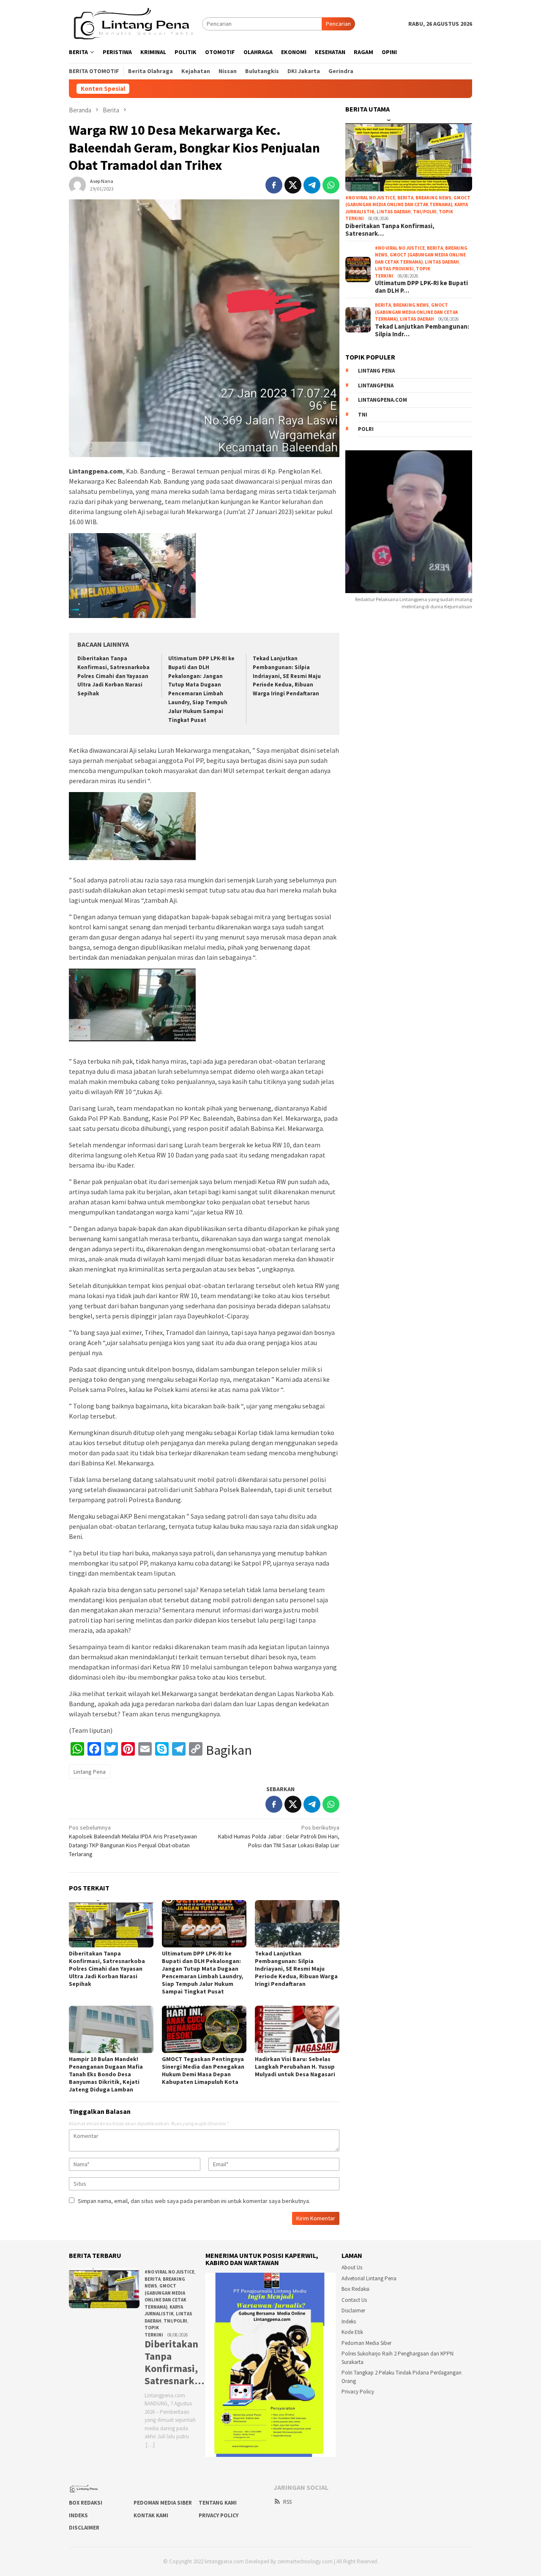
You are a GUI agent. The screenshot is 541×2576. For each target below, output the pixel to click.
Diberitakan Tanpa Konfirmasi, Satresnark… (390, 230)
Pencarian (338, 24)
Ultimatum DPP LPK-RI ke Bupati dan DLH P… (421, 287)
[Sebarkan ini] (274, 185)
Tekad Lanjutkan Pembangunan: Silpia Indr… (422, 330)
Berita (405, 198)
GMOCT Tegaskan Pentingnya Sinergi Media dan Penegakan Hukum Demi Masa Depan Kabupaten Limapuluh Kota (203, 2070)
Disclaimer (353, 2311)
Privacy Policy (358, 2392)
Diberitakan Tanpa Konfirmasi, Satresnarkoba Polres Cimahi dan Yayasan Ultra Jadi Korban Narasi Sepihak (113, 676)
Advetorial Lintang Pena (369, 2278)
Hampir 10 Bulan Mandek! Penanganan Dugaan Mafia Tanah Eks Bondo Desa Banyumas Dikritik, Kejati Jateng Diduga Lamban (106, 2074)
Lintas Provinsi (394, 269)
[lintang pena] (135, 23)
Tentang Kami (218, 2503)
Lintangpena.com (383, 400)
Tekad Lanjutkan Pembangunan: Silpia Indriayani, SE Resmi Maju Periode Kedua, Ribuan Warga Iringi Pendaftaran (287, 676)
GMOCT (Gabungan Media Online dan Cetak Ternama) (417, 312)
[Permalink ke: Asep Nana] (77, 184)
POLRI (366, 429)
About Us (352, 2267)
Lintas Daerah (394, 212)
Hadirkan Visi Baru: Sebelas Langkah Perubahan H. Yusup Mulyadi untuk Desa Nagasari (295, 2067)
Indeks (349, 2321)
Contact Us (354, 2300)
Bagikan (229, 1750)
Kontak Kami (151, 2515)
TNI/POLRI (425, 212)
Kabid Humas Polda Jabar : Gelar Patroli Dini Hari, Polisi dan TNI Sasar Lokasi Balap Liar (279, 1836)
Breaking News (433, 198)
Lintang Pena (90, 1772)
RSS (287, 2502)
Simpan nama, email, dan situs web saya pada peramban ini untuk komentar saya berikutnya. (194, 2201)
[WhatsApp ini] (331, 185)
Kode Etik (352, 2332)
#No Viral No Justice (370, 198)
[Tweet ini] (293, 185)
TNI (363, 415)
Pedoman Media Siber (366, 2343)
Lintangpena (376, 385)
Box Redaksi (355, 2289)
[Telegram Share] (312, 185)
